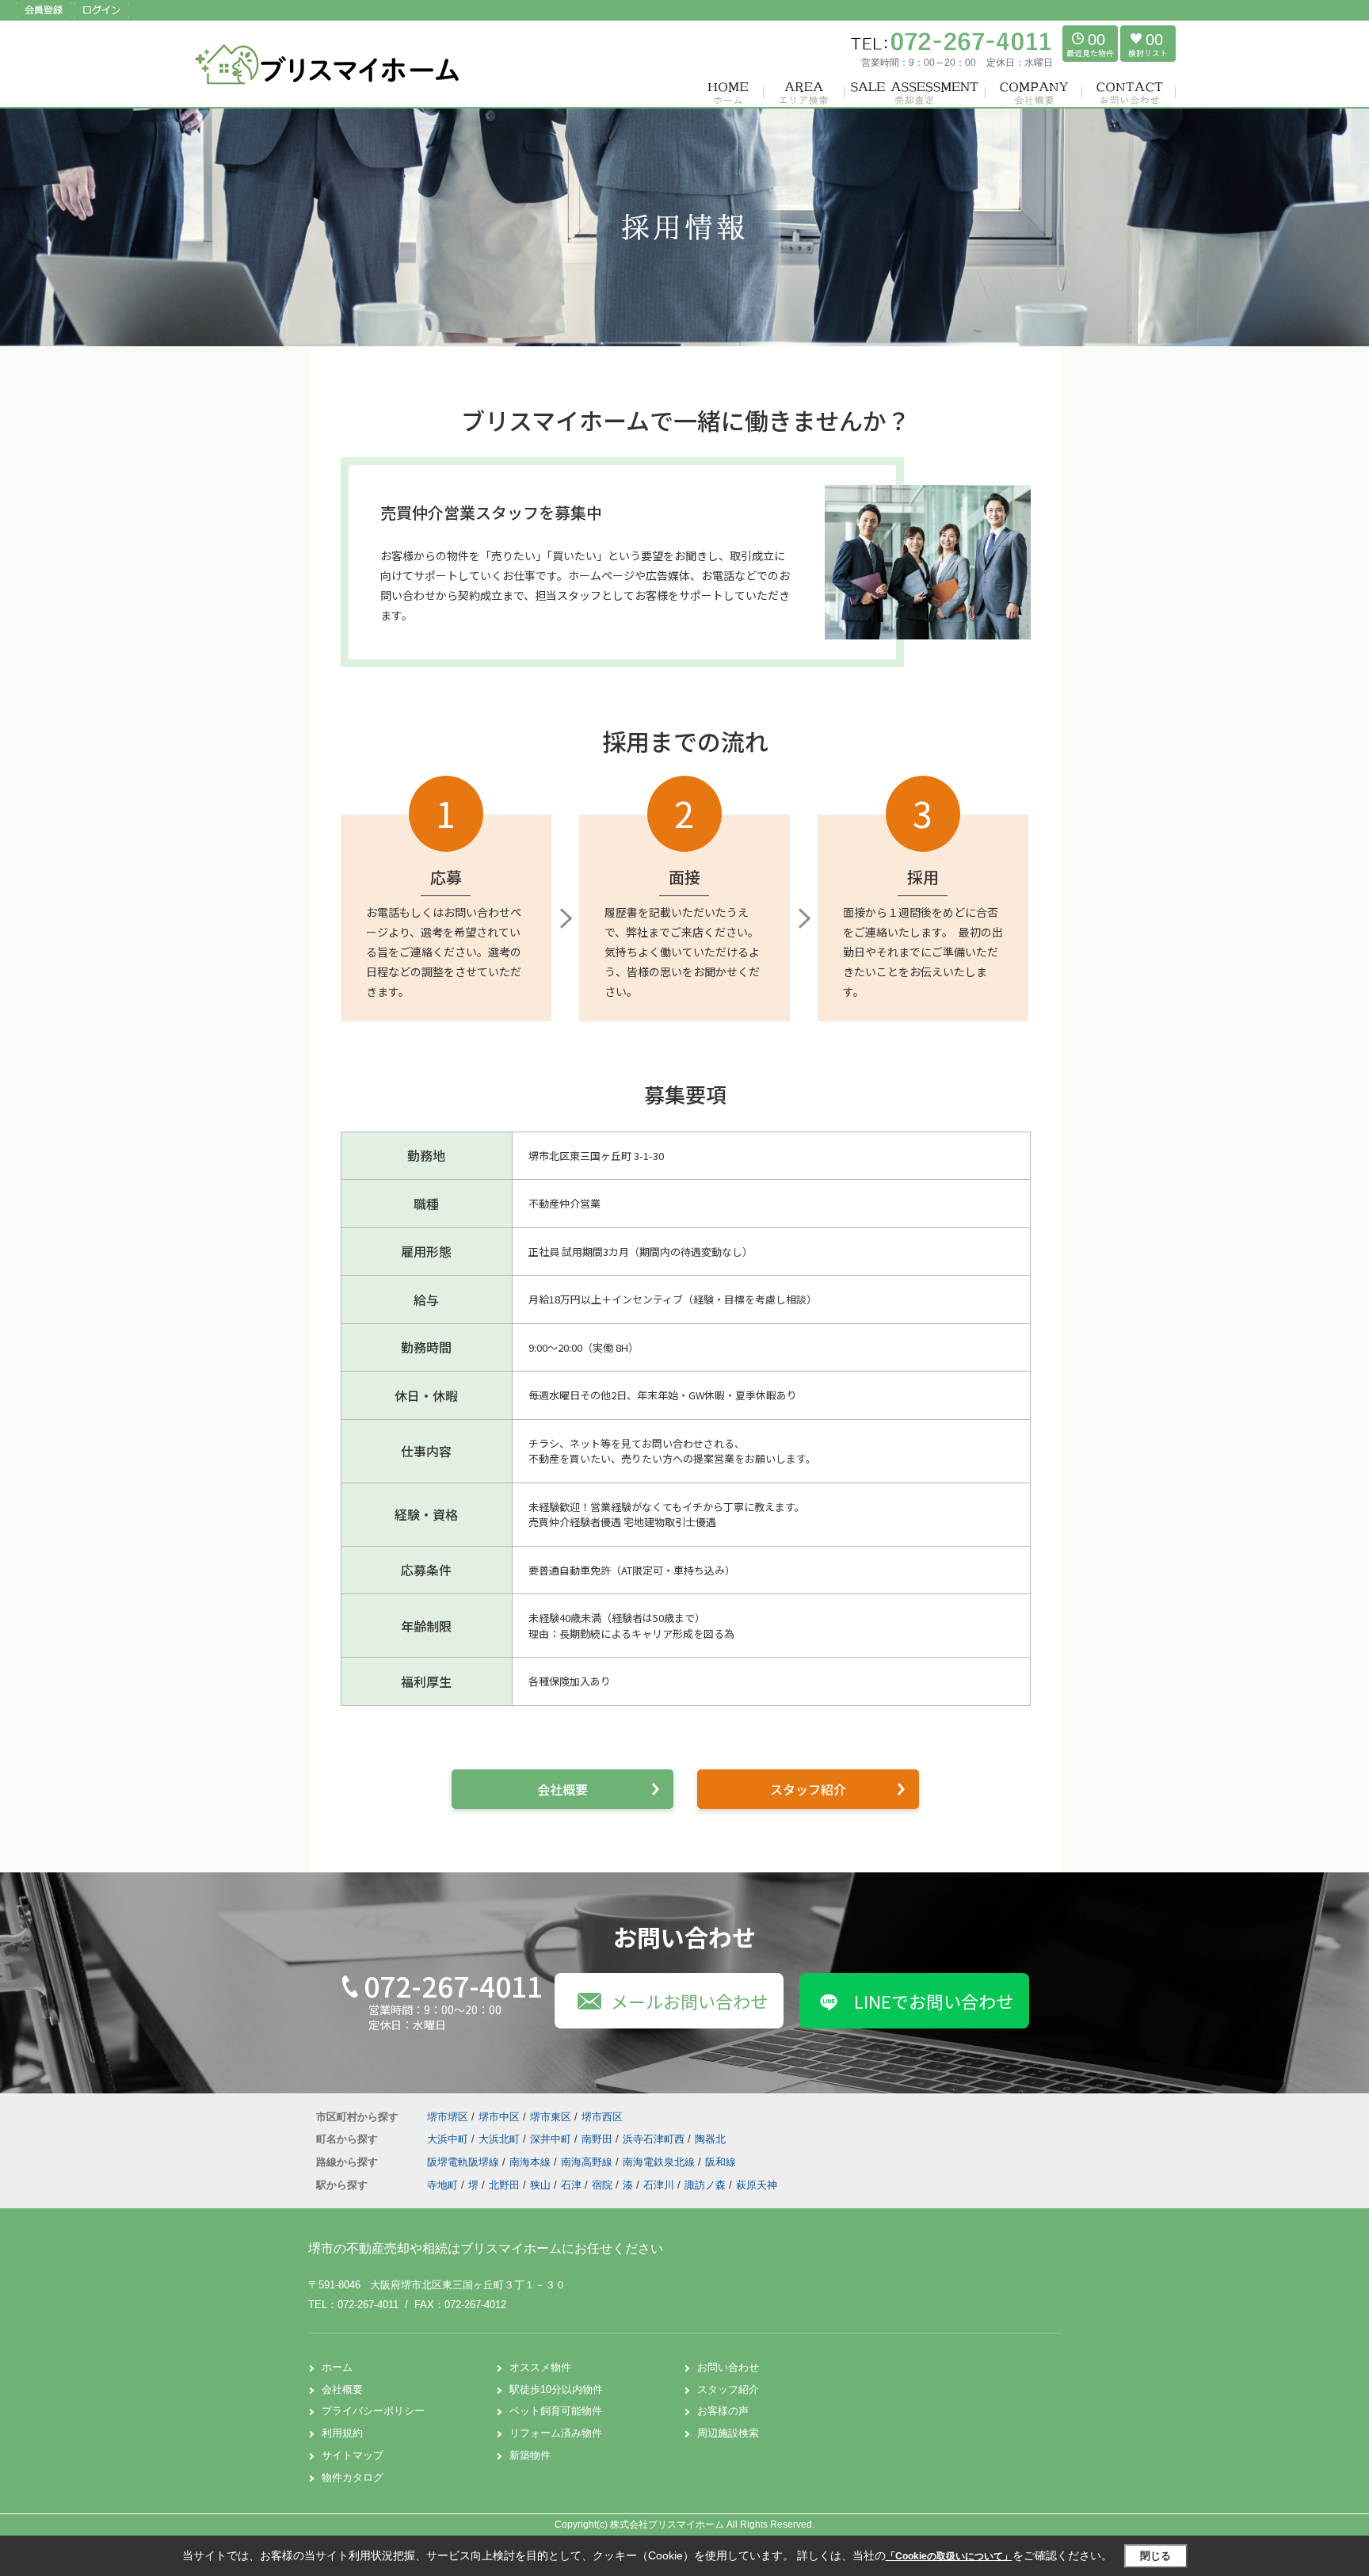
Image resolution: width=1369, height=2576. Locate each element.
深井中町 (552, 2139)
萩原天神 (757, 2185)
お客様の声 (723, 2411)
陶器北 (710, 2139)
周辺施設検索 (728, 2433)
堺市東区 (551, 2117)
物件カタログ (353, 2477)
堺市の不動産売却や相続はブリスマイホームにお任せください (486, 2248)
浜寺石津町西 (655, 2139)
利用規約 (342, 2433)
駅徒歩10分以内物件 (556, 2389)
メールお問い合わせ (689, 2001)
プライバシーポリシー (373, 2411)
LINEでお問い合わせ (934, 2001)
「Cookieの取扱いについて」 (949, 2556)
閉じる (1155, 2556)
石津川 (659, 2185)
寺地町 (442, 2185)
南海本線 (532, 2162)
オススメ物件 (540, 2367)
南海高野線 (588, 2162)
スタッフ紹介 (808, 1789)
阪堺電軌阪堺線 (465, 2162)
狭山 (540, 2185)
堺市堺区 (448, 2117)
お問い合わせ (728, 2367)
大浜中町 (449, 2139)
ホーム (337, 2367)
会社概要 (562, 1789)
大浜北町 (501, 2139)
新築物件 (530, 2455)
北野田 (504, 2185)
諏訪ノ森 (705, 2185)
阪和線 (721, 2162)
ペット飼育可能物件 (556, 2411)
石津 (571, 2185)
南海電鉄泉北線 (660, 2162)
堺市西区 (602, 2117)
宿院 (602, 2185)
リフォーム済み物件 (556, 2433)
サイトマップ (353, 2455)
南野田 (599, 2139)
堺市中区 (499, 2117)
